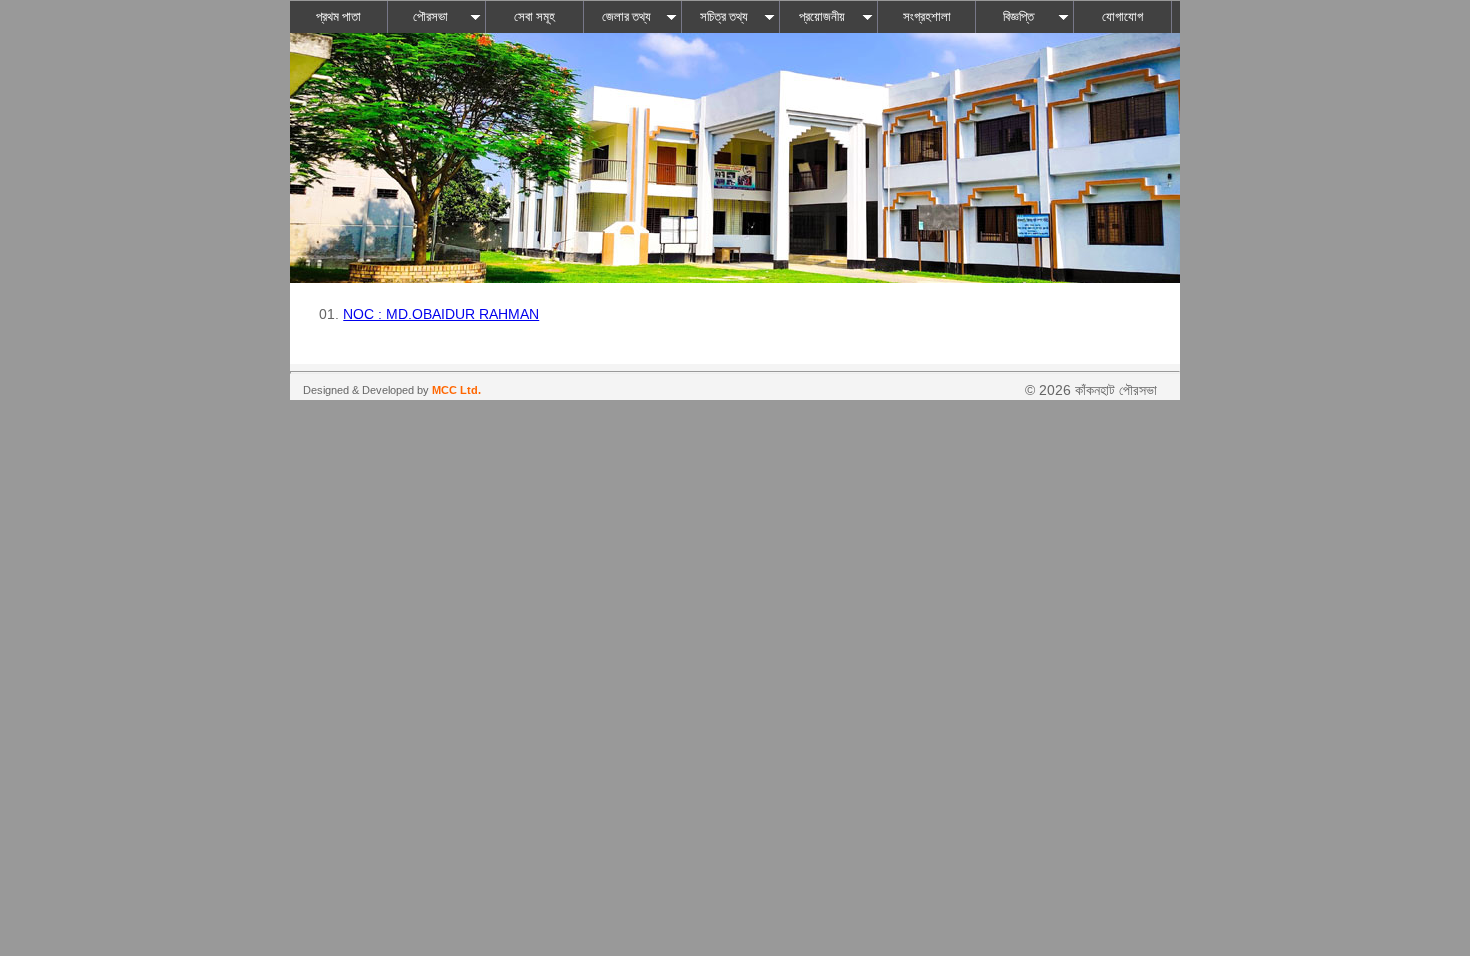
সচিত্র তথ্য (724, 16)
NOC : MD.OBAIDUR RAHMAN (441, 314)
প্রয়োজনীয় (822, 16)
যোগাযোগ (1122, 16)
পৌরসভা (430, 16)
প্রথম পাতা (338, 16)
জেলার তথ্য (626, 16)
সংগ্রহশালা (927, 16)
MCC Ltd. (456, 390)
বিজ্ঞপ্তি (1018, 16)
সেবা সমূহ (534, 16)
